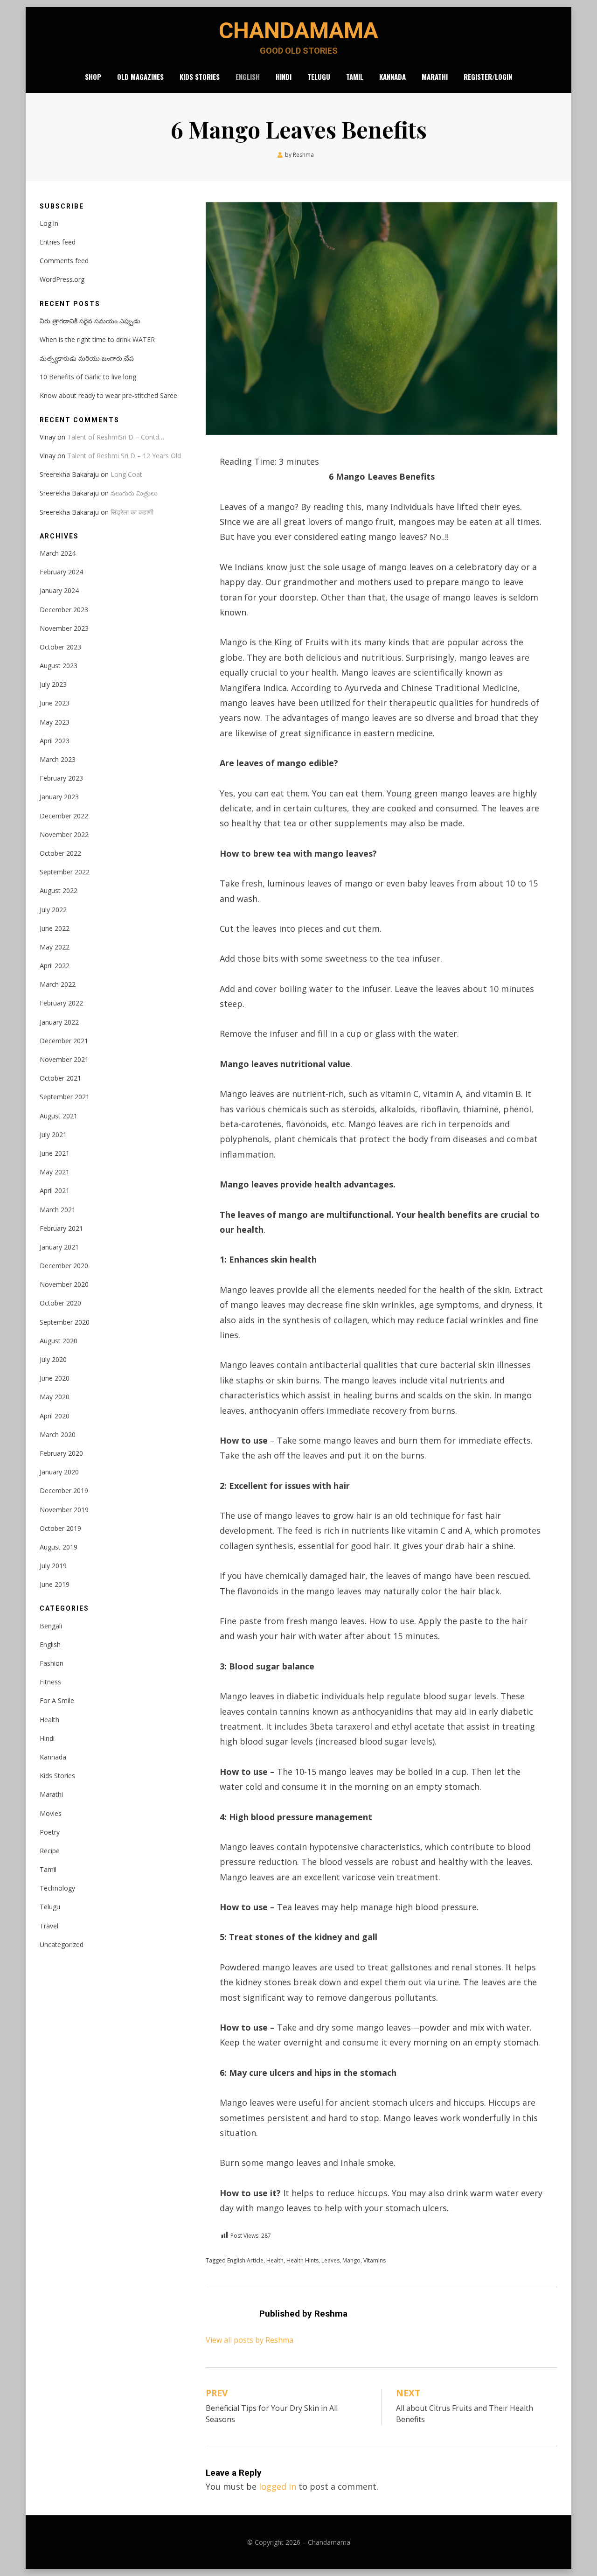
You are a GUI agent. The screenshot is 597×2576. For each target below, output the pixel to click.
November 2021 (64, 1059)
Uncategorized (62, 1944)
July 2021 (53, 1134)
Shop (93, 77)
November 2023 (64, 628)
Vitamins (375, 2260)
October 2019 (60, 1528)
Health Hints (302, 2260)
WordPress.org (62, 279)
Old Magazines (140, 77)
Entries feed (58, 242)
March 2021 (58, 1210)
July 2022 (53, 910)
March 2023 (58, 759)
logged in (278, 2486)
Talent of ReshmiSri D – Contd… (116, 437)
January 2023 (59, 797)
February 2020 (61, 1453)
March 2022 (58, 984)
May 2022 (55, 947)
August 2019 (59, 1547)
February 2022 (61, 1003)
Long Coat (126, 474)
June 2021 (55, 1153)
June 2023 (55, 703)
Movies (51, 1813)
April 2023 (55, 741)
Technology (57, 1888)
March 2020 (58, 1435)
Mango (351, 2260)
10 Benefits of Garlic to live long (88, 377)
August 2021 (59, 1116)
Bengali (51, 1626)
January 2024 (59, 590)
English (248, 77)
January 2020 (59, 1472)
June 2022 (55, 928)
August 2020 (59, 1341)
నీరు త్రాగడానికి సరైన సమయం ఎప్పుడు (90, 321)
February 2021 (61, 1228)
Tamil (355, 77)
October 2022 (60, 853)
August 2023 (59, 666)
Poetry (50, 1832)
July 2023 (53, 684)
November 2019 (64, 1510)
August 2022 (59, 890)
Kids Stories (200, 77)
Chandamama (298, 31)
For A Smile (57, 1700)
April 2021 (55, 1190)
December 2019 (64, 1490)
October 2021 (60, 1078)
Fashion (52, 1663)
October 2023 (60, 647)
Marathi (435, 77)
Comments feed (64, 261)
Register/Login (488, 77)
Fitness (50, 1682)
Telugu (319, 77)
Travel (49, 1926)
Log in (49, 223)
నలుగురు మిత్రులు (134, 493)
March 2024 (58, 553)
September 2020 (65, 1322)
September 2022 (65, 872)
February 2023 (61, 778)
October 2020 (60, 1303)
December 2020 (64, 1266)
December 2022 (64, 816)
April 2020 (55, 1416)
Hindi (284, 77)
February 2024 (61, 572)
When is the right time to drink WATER (97, 339)
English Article (245, 2260)
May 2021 (55, 1172)
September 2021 (65, 1097)
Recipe (50, 1851)
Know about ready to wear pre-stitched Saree (108, 395)
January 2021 (59, 1247)
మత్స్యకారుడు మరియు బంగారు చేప (87, 358)
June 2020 (55, 1378)
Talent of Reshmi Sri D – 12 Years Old (124, 456)
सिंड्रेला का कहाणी (132, 512)
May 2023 (55, 722)
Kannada (392, 77)
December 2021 (64, 1041)
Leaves (330, 2260)
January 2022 (59, 1022)
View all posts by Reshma (250, 2340)
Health (275, 2260)
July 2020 (53, 1359)
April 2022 (55, 966)
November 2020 (64, 1284)
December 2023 (64, 610)
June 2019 (55, 1584)
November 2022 (64, 834)
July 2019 (53, 1566)
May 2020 (55, 1397)
